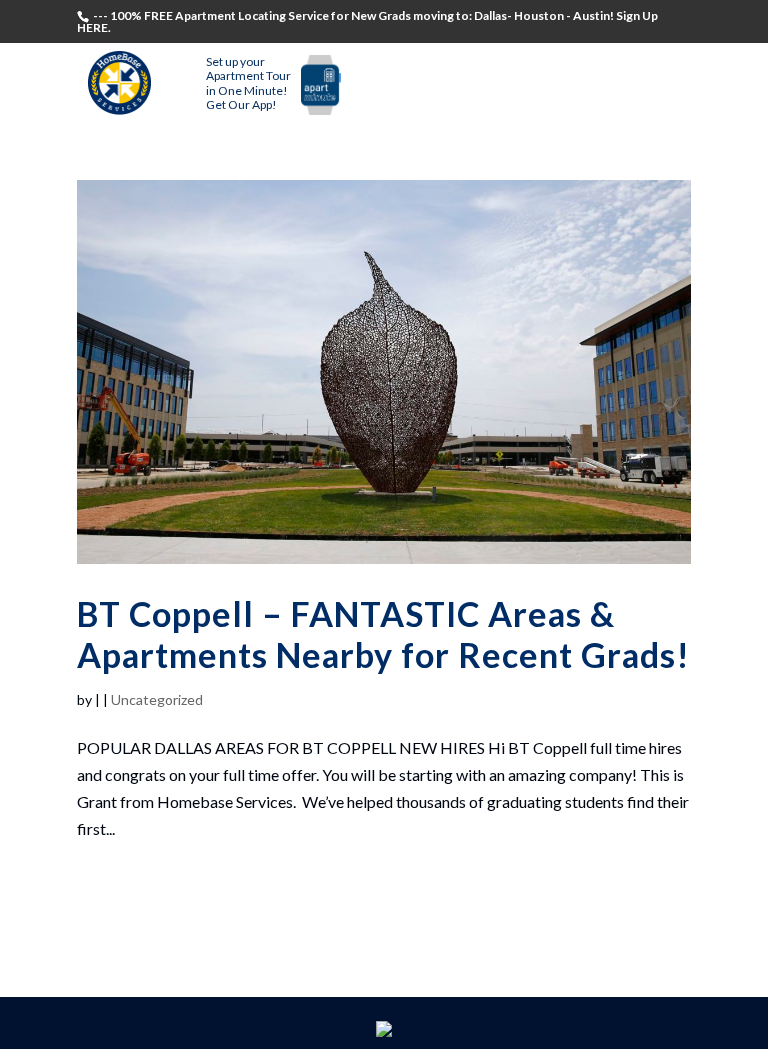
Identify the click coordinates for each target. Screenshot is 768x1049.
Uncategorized (157, 699)
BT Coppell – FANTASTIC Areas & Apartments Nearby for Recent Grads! (383, 634)
